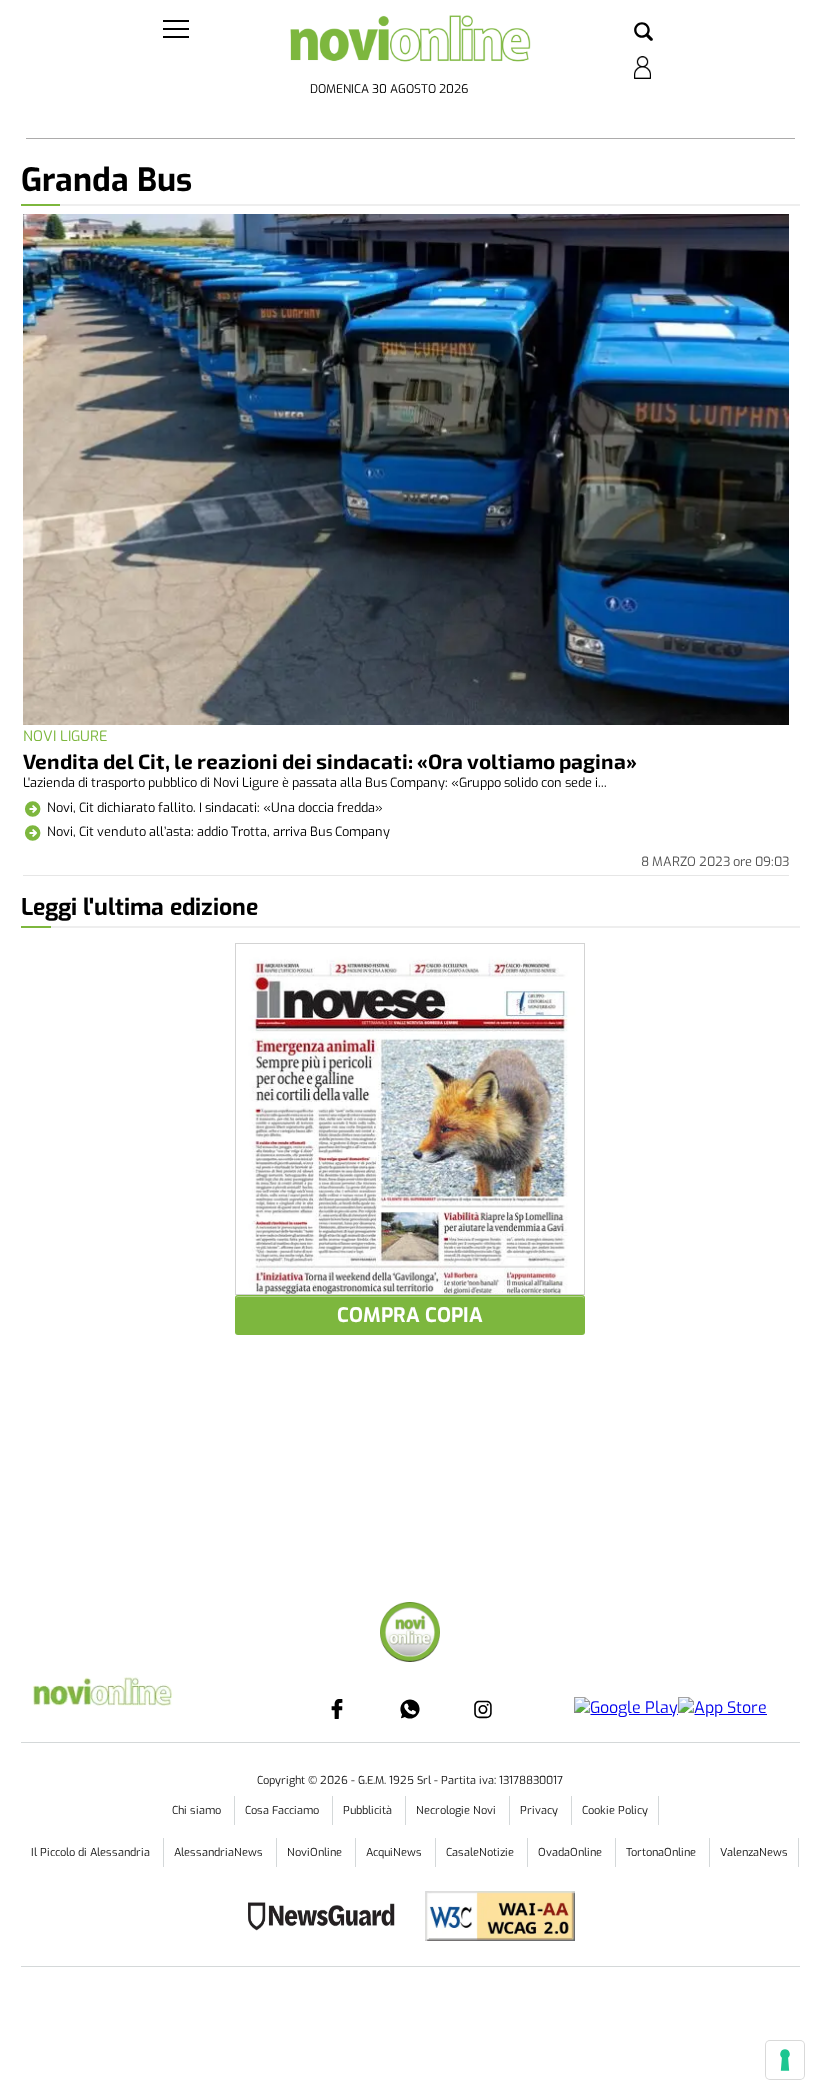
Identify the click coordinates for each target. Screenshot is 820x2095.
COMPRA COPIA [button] (410, 1315)
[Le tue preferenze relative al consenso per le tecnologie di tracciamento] (785, 2060)
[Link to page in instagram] (483, 1709)
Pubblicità (369, 1810)
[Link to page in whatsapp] (410, 1709)
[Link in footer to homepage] (410, 1634)
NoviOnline (316, 1852)
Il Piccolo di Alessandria (92, 1852)
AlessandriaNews (220, 1852)
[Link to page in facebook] (337, 1709)
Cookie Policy (615, 1810)
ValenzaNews (754, 1852)
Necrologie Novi (457, 1810)
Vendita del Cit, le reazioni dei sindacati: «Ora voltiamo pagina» (330, 760)
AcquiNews (395, 1852)
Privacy (540, 1810)
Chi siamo (198, 1810)
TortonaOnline (662, 1852)
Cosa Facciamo (283, 1810)
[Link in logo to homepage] (410, 45)
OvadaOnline (571, 1852)
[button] (643, 33)
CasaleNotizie (481, 1852)
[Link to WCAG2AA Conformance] (492, 1918)
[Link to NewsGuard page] (327, 1918)
